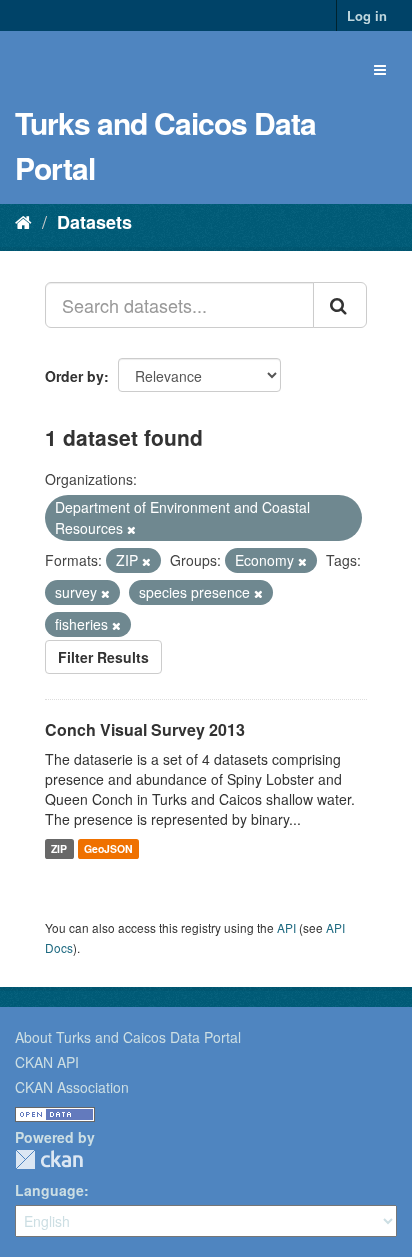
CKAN (49, 1159)
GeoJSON (108, 848)
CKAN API (47, 1062)
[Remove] (131, 529)
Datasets (94, 222)
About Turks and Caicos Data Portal (128, 1037)
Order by (74, 376)
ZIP (59, 848)
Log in (367, 15)
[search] (340, 305)
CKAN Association (72, 1087)
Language (49, 1190)
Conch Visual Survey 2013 (145, 729)
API (286, 927)
